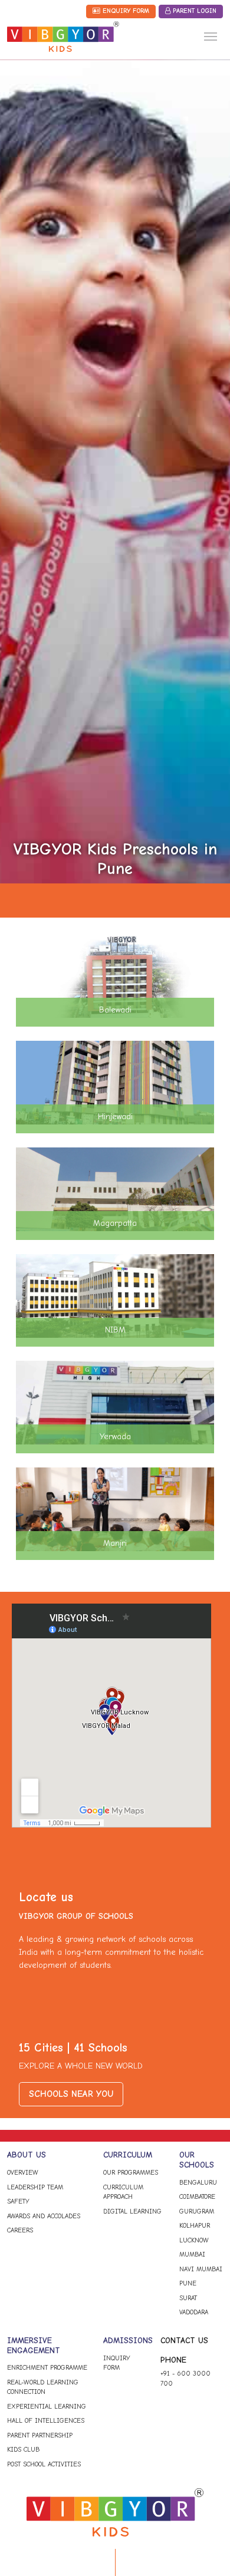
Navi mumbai (201, 2269)
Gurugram (197, 2211)
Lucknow (194, 2240)
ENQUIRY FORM (125, 11)
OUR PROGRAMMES (131, 2173)
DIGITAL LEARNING (132, 2211)
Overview (23, 2173)
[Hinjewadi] (115, 1082)
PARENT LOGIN (193, 11)
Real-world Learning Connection (43, 2387)
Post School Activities (44, 2464)
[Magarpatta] (115, 1189)
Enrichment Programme (47, 2368)
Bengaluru (198, 2183)
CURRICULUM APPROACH (123, 2192)
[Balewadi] (115, 976)
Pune (188, 2283)
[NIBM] (115, 1296)
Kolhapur (195, 2226)
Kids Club (23, 2450)
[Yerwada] (115, 1402)
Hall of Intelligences (46, 2421)
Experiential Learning (47, 2407)
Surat (188, 2298)
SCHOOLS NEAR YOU (71, 2094)
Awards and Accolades (44, 2216)
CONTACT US (184, 2341)
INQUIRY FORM (117, 2363)
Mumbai (192, 2255)
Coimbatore (197, 2197)
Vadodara (194, 2312)
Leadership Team (35, 2187)
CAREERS (20, 2230)
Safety (18, 2201)
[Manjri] (115, 1509)
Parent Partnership (40, 2435)
